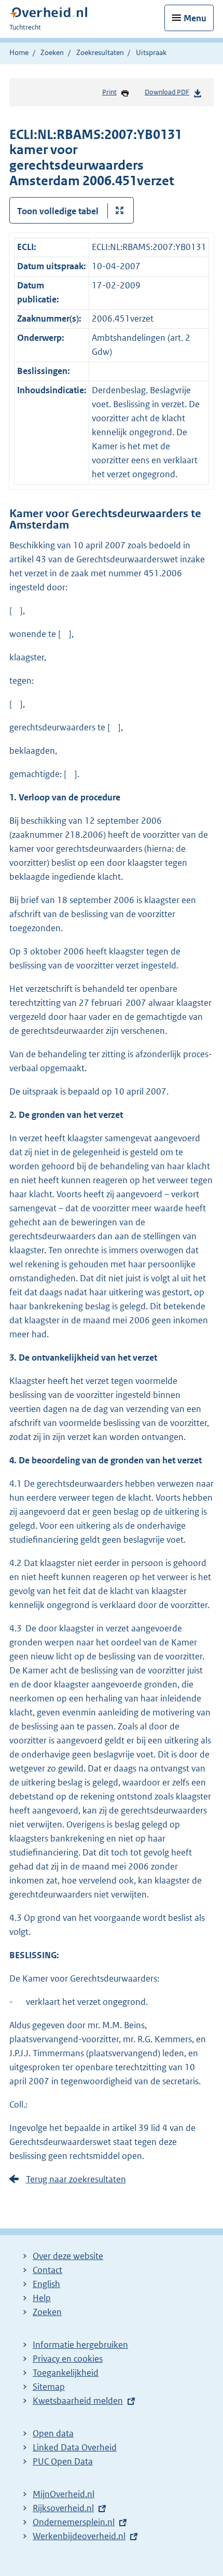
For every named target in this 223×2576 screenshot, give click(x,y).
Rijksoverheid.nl (63, 2508)
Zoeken (52, 52)
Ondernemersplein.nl (74, 2522)
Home (19, 52)
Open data (53, 2433)
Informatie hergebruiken (80, 2345)
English (46, 2284)
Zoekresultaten (100, 52)
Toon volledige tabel (58, 211)
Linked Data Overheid (75, 2447)
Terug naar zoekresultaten (76, 2179)
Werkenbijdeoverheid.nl (79, 2536)
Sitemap (49, 2387)
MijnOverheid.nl (64, 2494)
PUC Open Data (63, 2461)
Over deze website (68, 2256)
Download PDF (167, 92)
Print (109, 92)
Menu (195, 18)
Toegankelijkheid (66, 2373)
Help (42, 2298)
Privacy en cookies (68, 2359)
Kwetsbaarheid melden (78, 2401)
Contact (47, 2270)
